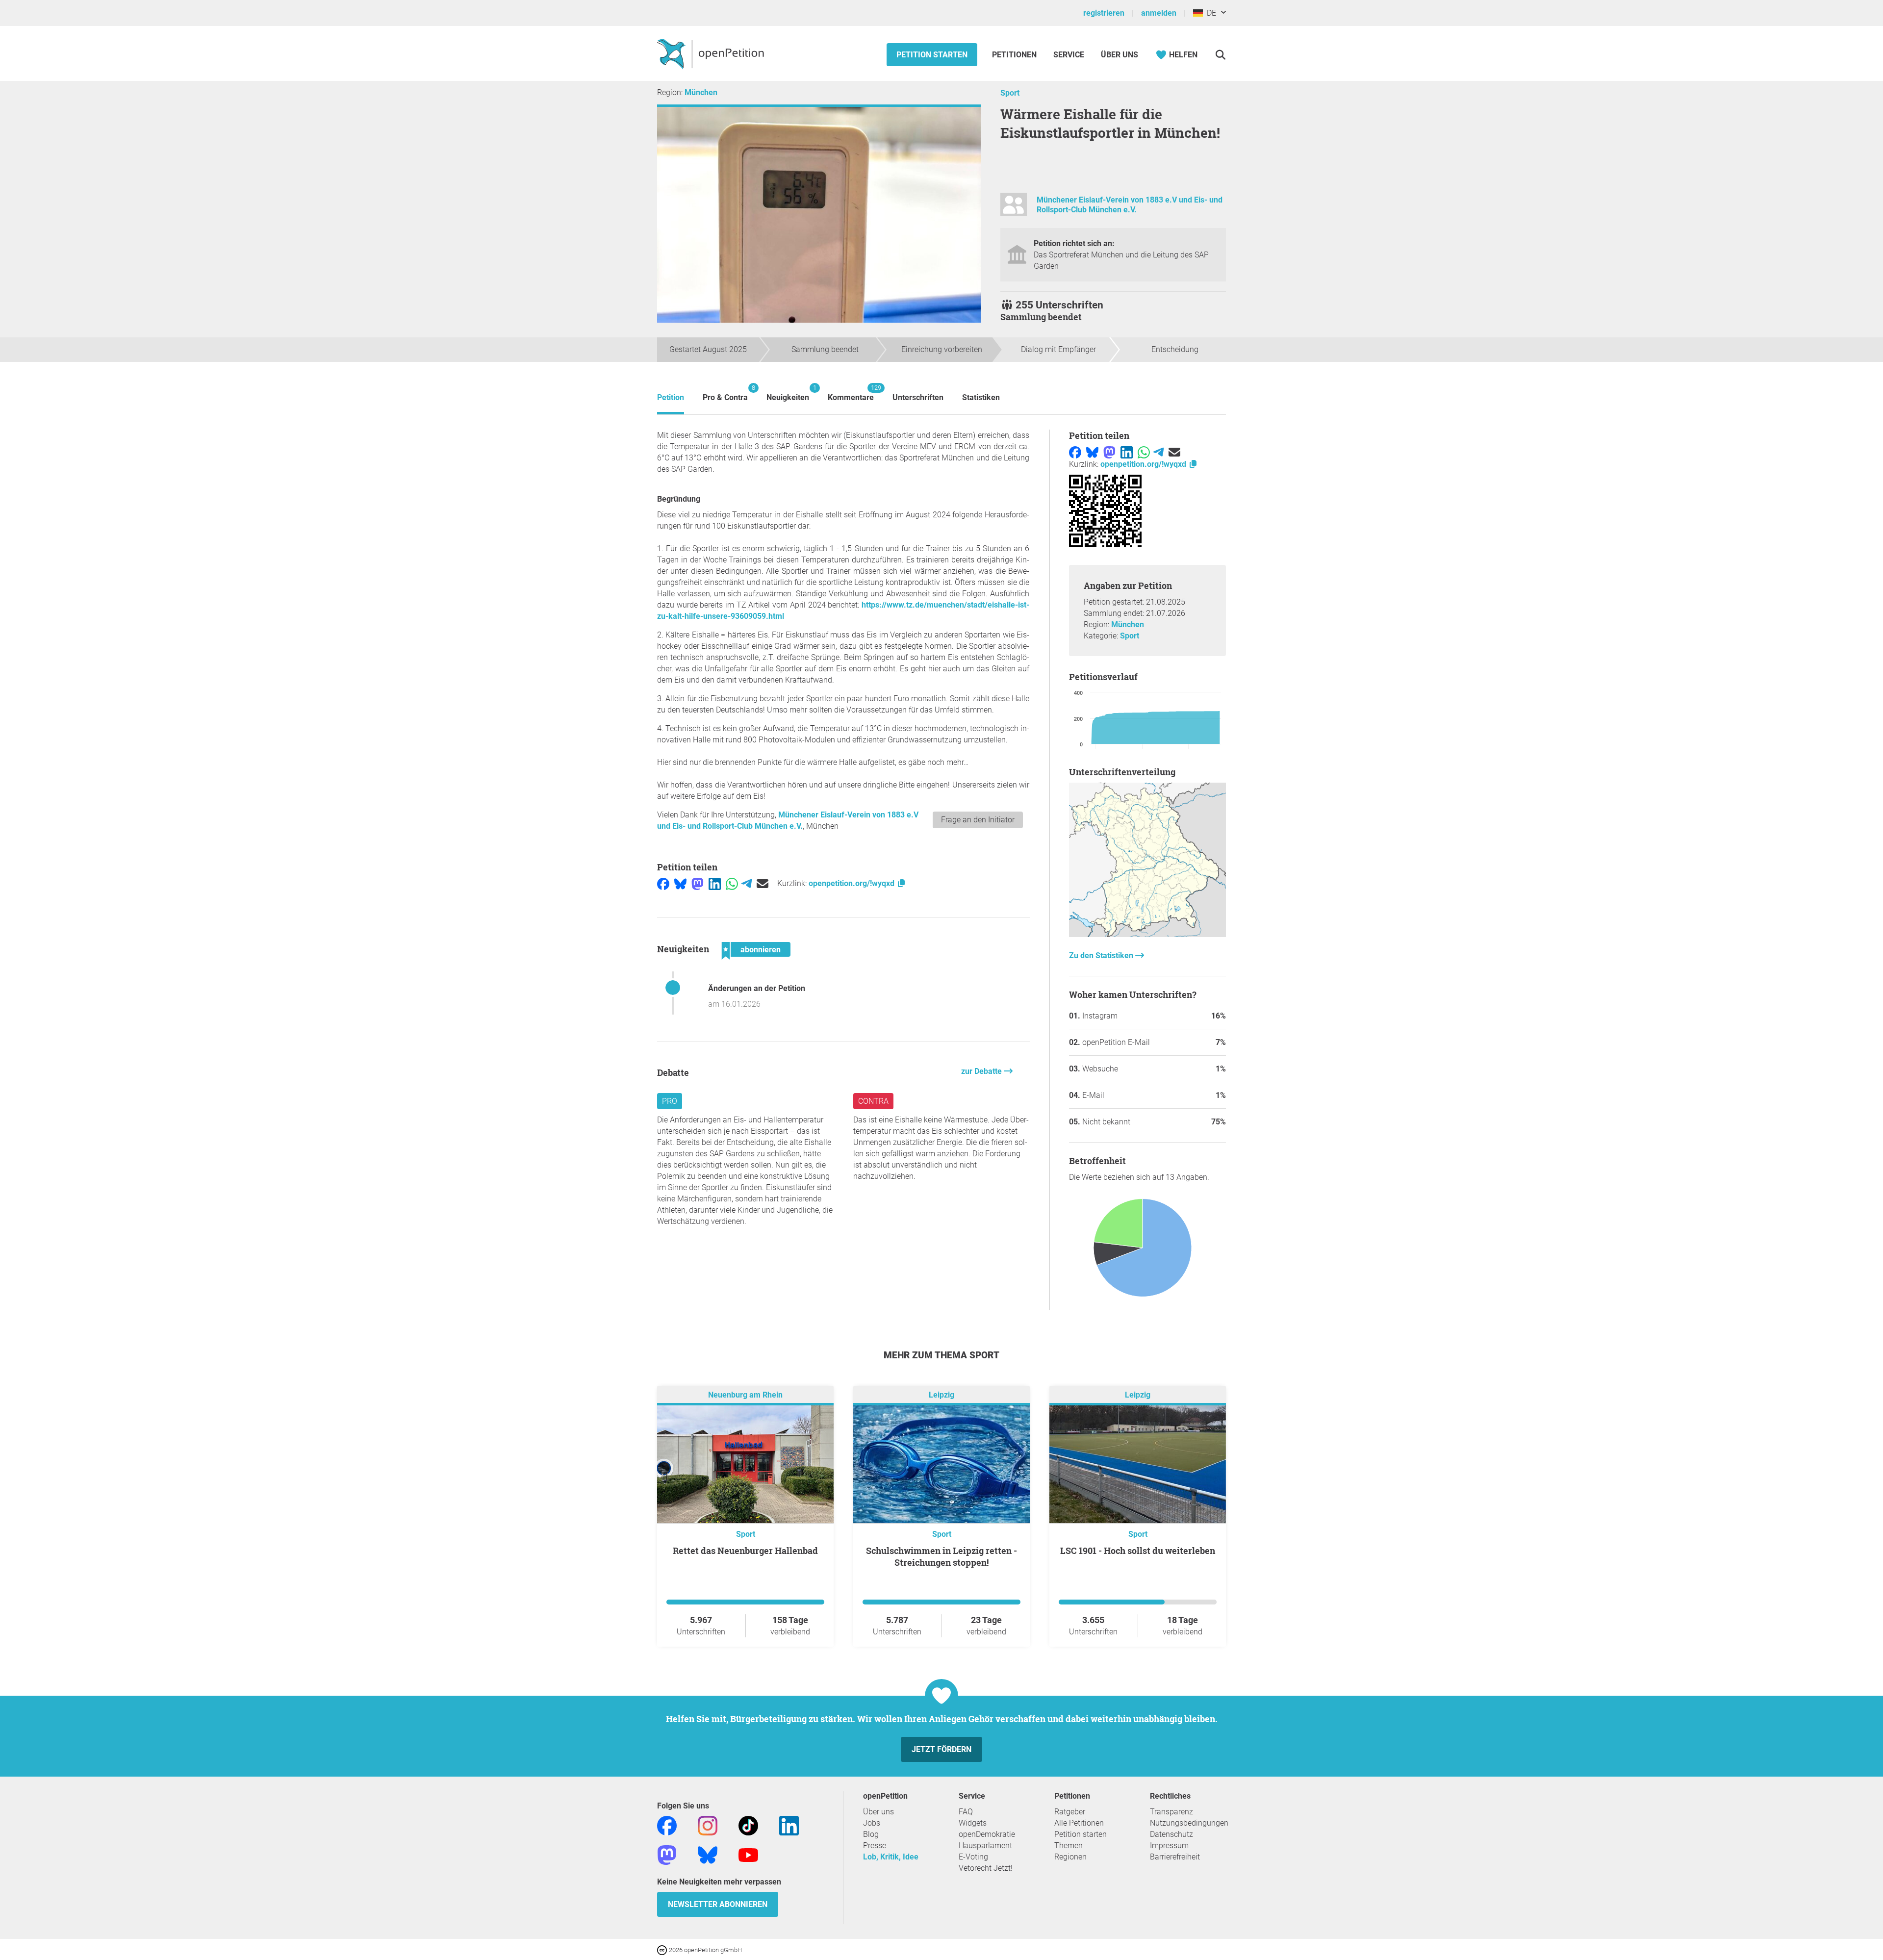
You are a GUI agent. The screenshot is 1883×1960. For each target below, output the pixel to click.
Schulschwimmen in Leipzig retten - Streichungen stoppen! (941, 1556)
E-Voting (973, 1857)
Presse (875, 1845)
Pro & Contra (725, 393)
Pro (670, 1101)
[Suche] (1220, 55)
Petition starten (932, 55)
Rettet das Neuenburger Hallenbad (745, 1551)
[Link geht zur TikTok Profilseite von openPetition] (748, 1825)
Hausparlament (985, 1845)
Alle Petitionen (1079, 1823)
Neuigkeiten (788, 393)
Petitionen (1015, 55)
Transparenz (1171, 1812)
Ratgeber (1070, 1812)
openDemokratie (987, 1834)
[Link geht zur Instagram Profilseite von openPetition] (708, 1825)
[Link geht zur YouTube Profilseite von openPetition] (748, 1854)
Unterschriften (918, 397)
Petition (671, 397)
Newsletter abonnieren (718, 1904)
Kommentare (851, 393)
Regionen (1070, 1857)
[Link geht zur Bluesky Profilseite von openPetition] (708, 1854)
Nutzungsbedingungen (1189, 1823)
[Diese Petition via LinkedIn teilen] (715, 883)
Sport (1010, 93)
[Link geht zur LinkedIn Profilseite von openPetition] (789, 1825)
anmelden (1159, 13)
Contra (873, 1101)
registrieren (1104, 13)
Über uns (878, 1812)
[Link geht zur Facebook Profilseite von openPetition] (667, 1825)
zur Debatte (982, 1071)
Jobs (872, 1823)
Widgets (973, 1823)
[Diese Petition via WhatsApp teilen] (732, 883)
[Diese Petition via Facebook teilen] (663, 883)
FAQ (966, 1812)
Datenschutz (1171, 1834)
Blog (871, 1834)
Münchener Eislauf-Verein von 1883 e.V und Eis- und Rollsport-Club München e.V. (1130, 205)
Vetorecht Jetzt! (986, 1868)
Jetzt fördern (941, 1749)
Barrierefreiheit (1175, 1857)
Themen (1069, 1845)
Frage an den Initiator (978, 820)
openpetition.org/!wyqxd (852, 883)
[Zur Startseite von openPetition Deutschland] (712, 53)
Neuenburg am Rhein (745, 1395)
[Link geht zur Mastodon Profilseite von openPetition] (667, 1854)
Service (1069, 55)
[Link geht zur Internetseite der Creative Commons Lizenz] (663, 1949)
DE (1209, 13)
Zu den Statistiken (1102, 955)
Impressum (1169, 1845)
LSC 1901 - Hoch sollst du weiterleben (1138, 1551)
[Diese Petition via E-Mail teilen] (763, 883)
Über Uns (1120, 55)
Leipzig (941, 1395)
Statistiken (981, 397)
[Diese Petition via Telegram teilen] (747, 883)
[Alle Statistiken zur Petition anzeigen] (1147, 934)
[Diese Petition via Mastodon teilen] (698, 883)
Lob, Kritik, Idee (891, 1857)
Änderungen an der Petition (757, 988)
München (701, 92)
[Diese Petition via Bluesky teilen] (680, 883)
